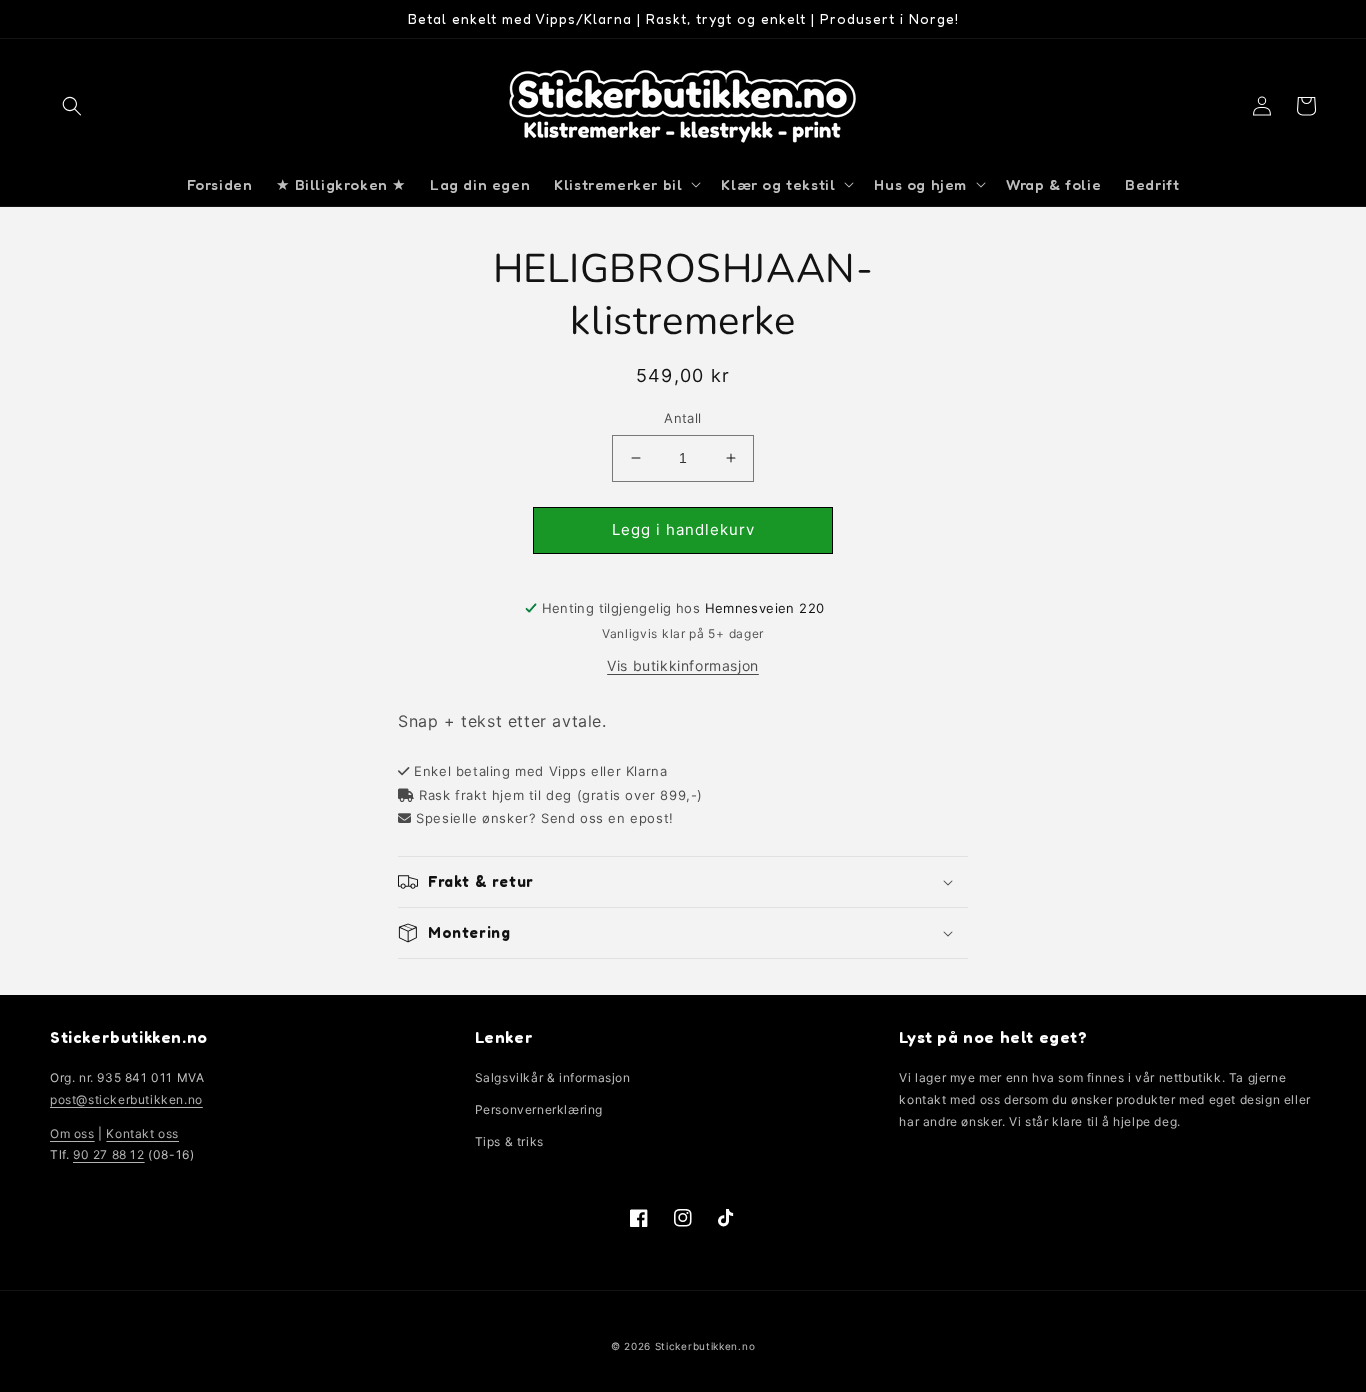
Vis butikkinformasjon (683, 665)
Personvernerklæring (539, 1109)
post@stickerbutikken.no (126, 1099)
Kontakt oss (142, 1133)
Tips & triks (509, 1141)
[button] (72, 106)
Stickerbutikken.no (705, 1346)
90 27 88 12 (109, 1154)
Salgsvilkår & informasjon (553, 1077)
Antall (682, 418)
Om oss (72, 1133)
